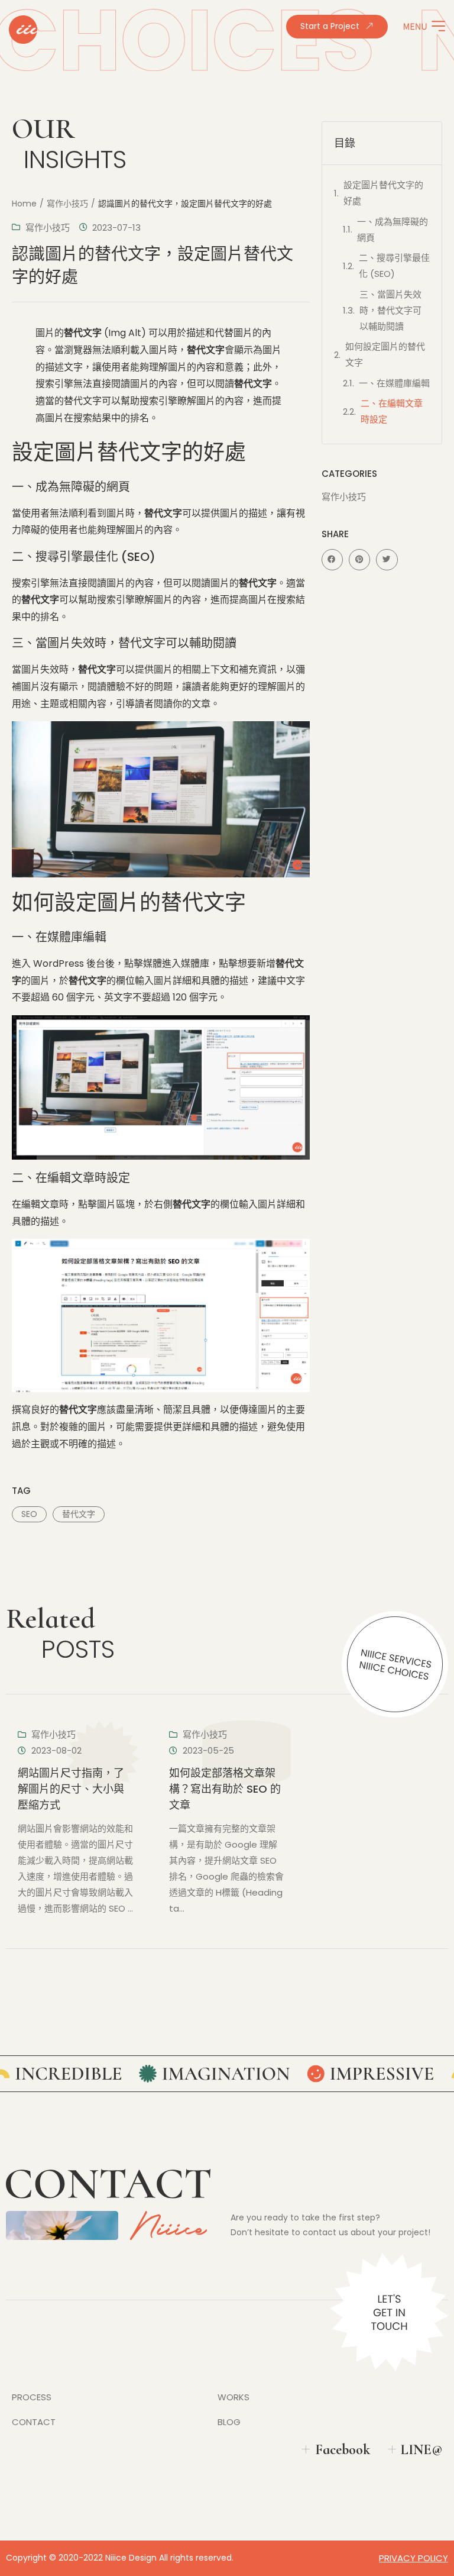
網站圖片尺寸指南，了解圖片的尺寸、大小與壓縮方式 (71, 1789)
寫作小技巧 (67, 204)
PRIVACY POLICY (414, 2558)
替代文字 (79, 1514)
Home (24, 204)
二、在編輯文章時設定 (392, 411)
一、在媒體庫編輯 (394, 383)
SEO (29, 1514)
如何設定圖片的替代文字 (385, 354)
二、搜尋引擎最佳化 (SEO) (394, 266)
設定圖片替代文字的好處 (383, 193)
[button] (332, 560)
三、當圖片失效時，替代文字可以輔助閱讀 (390, 310)
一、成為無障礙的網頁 (393, 230)
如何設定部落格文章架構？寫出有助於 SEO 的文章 (225, 1789)
